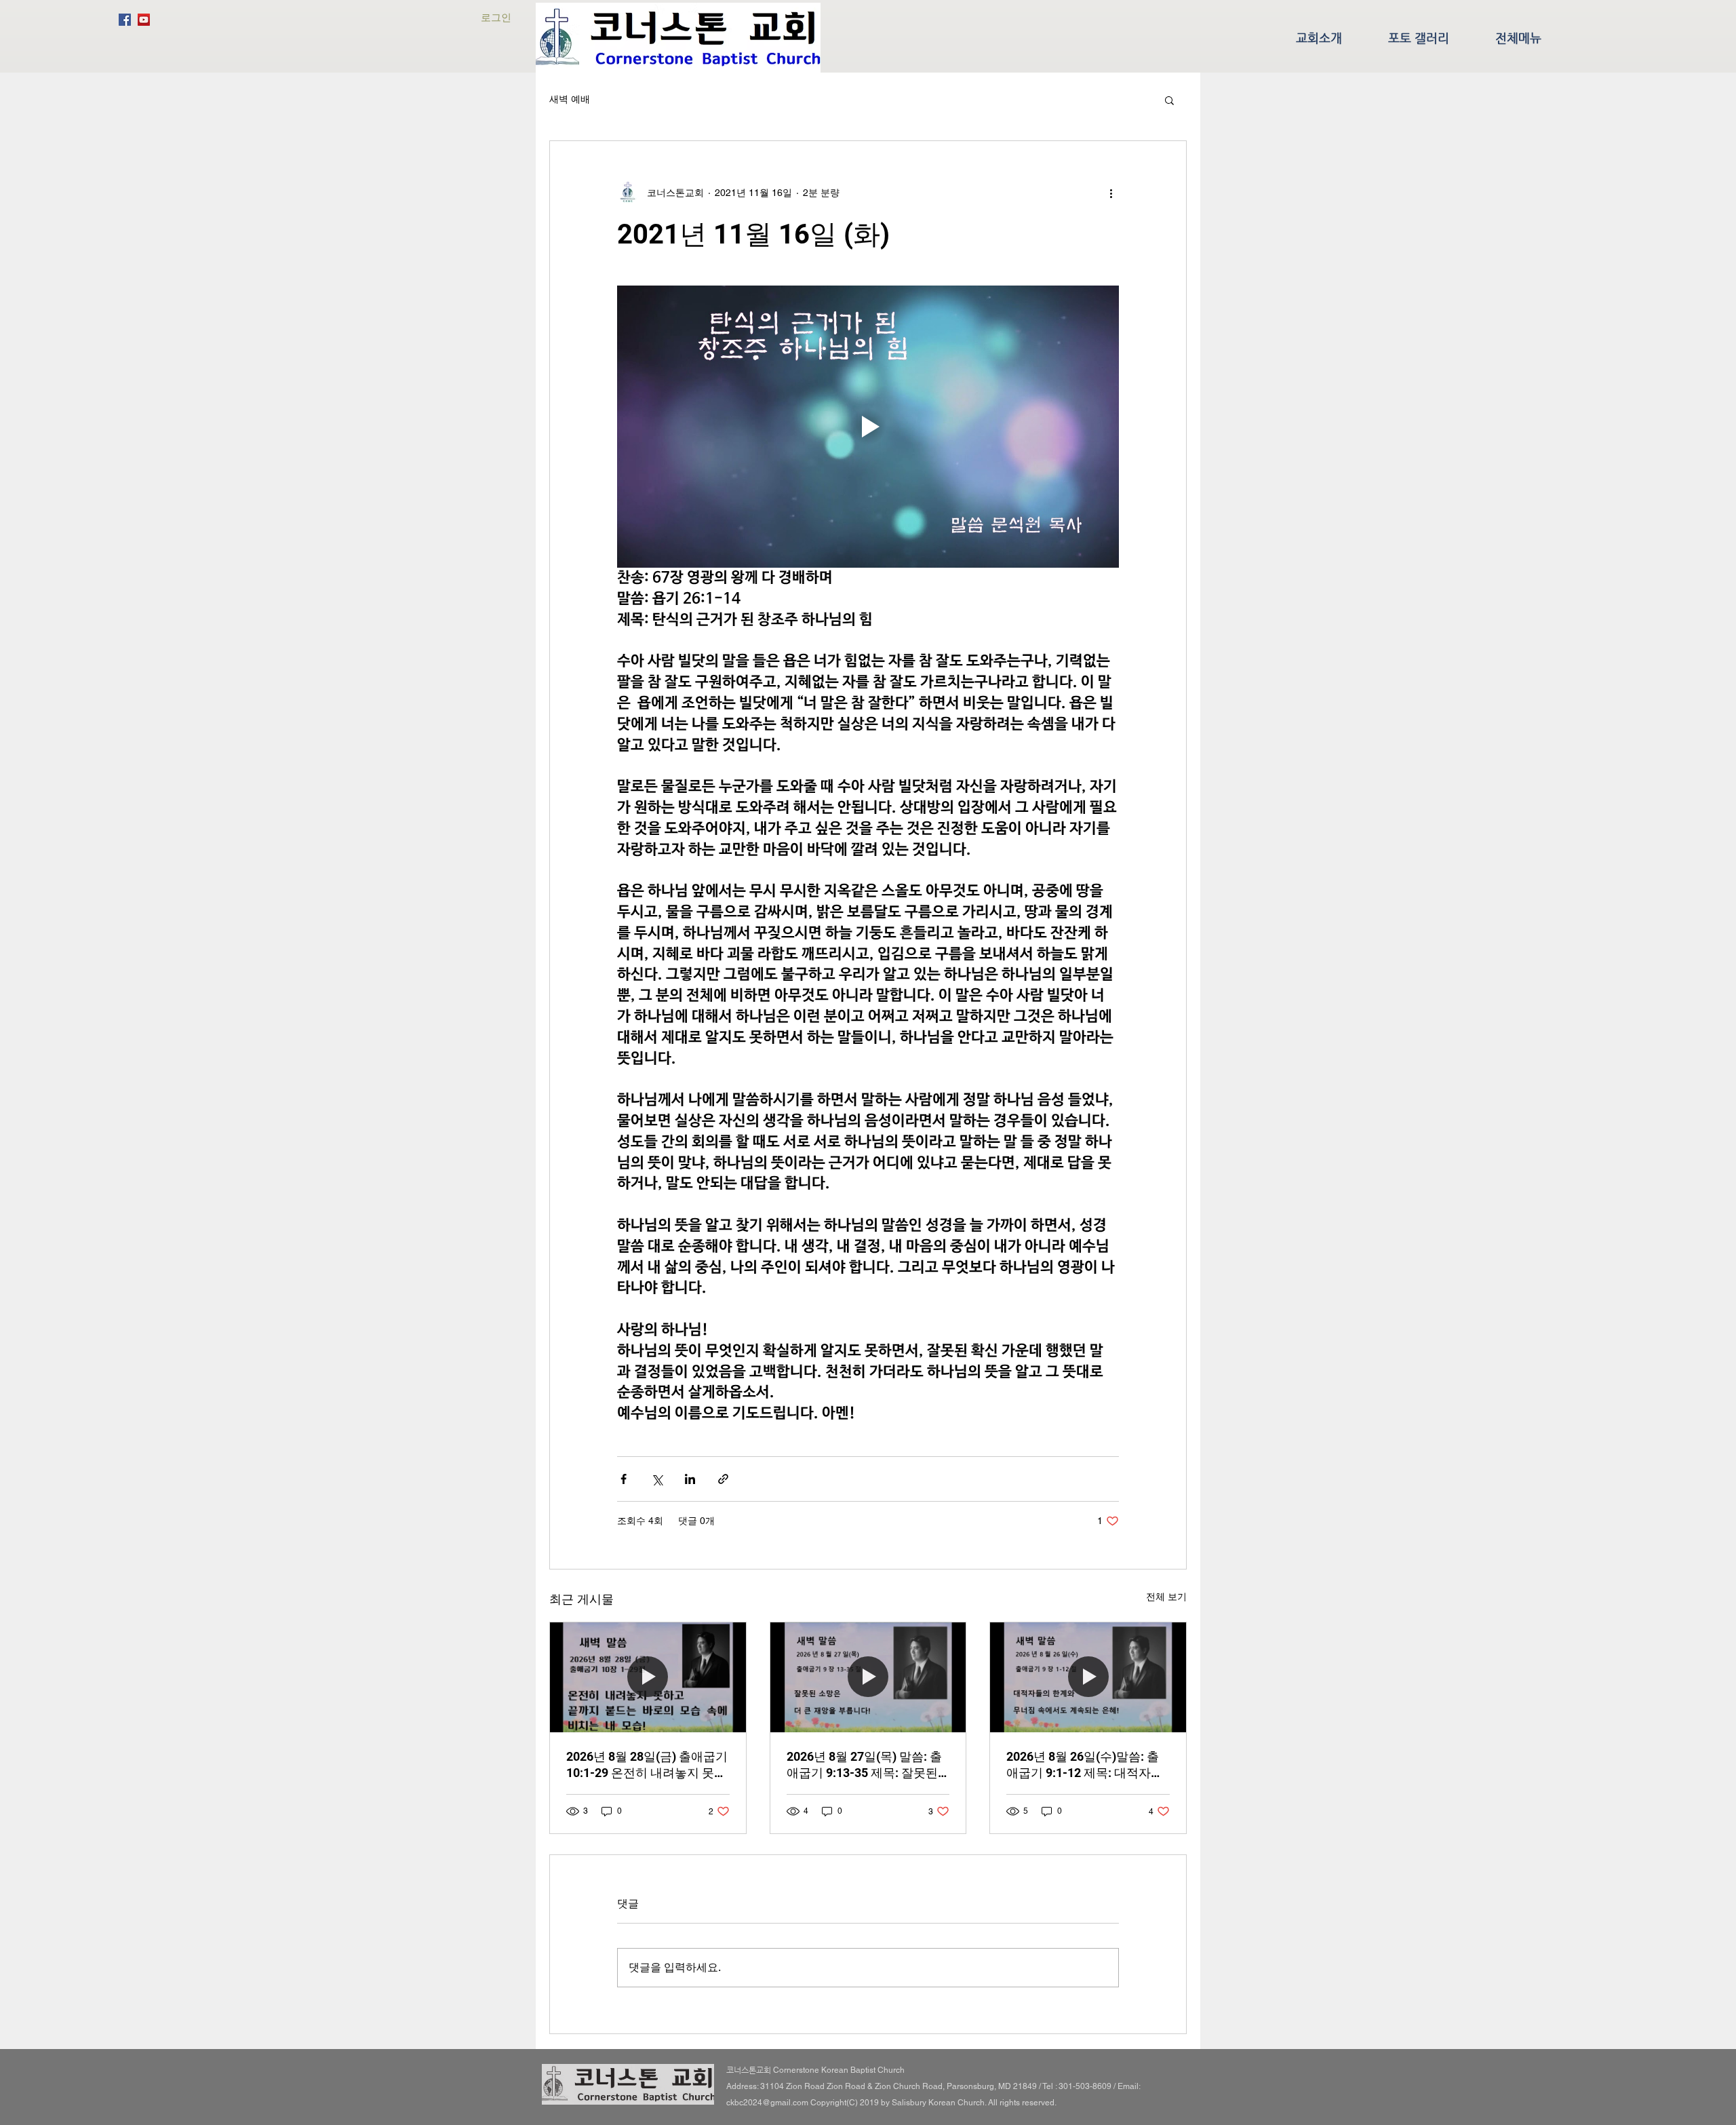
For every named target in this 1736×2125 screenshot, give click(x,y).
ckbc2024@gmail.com (767, 2103)
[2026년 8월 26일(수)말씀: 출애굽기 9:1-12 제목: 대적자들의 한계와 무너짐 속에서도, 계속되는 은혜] (1088, 1677)
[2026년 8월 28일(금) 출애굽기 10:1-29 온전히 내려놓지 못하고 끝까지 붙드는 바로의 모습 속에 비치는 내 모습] (648, 1677)
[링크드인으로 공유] (690, 1479)
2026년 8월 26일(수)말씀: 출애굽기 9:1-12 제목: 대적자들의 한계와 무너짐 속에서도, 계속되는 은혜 (1086, 1765)
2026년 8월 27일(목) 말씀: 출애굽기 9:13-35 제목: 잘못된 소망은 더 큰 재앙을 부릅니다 (865, 1765)
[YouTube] (144, 20)
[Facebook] (125, 20)
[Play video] (868, 427)
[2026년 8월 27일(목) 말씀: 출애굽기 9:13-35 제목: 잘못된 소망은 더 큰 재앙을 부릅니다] (868, 1677)
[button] (1169, 100)
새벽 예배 (570, 99)
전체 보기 (1166, 1597)
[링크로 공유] (723, 1479)
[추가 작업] (1111, 193)
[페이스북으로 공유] (624, 1479)
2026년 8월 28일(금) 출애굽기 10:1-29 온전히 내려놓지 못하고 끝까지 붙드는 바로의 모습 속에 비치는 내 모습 (647, 1765)
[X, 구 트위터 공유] (657, 1479)
